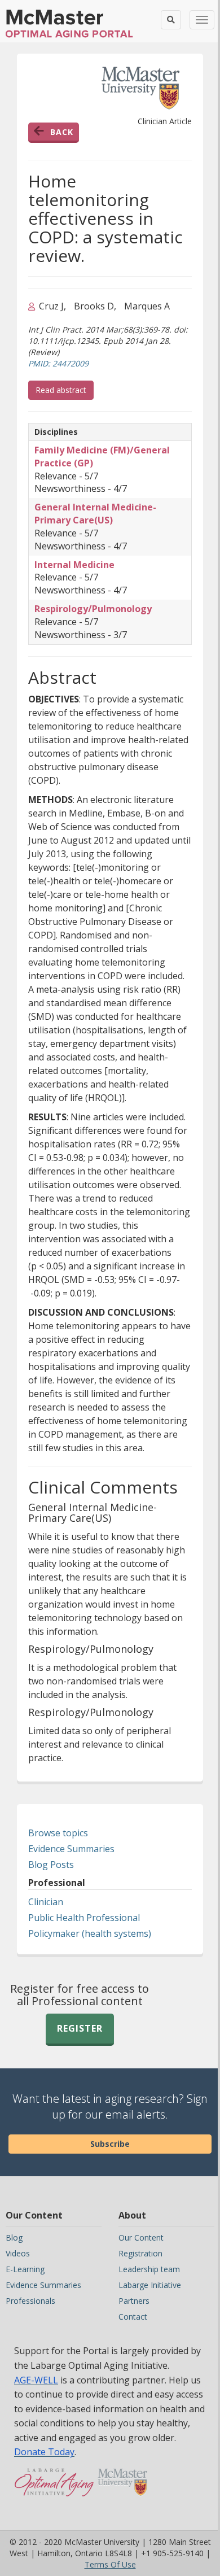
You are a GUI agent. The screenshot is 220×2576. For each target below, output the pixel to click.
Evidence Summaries (71, 1849)
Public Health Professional (84, 1918)
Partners (134, 2301)
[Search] (171, 20)
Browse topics (58, 1833)
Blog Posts (51, 1865)
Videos (18, 2253)
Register (80, 2028)
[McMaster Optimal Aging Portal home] (54, 2488)
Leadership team (149, 2269)
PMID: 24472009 (58, 363)
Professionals (30, 2301)
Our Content (141, 2237)
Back (62, 132)
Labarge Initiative (150, 2285)
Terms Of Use (110, 2564)
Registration (140, 2253)
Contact (133, 2317)
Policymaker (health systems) (90, 1933)
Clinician (46, 1902)
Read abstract (65, 390)
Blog (14, 2237)
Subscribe (110, 2144)
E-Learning (25, 2269)
